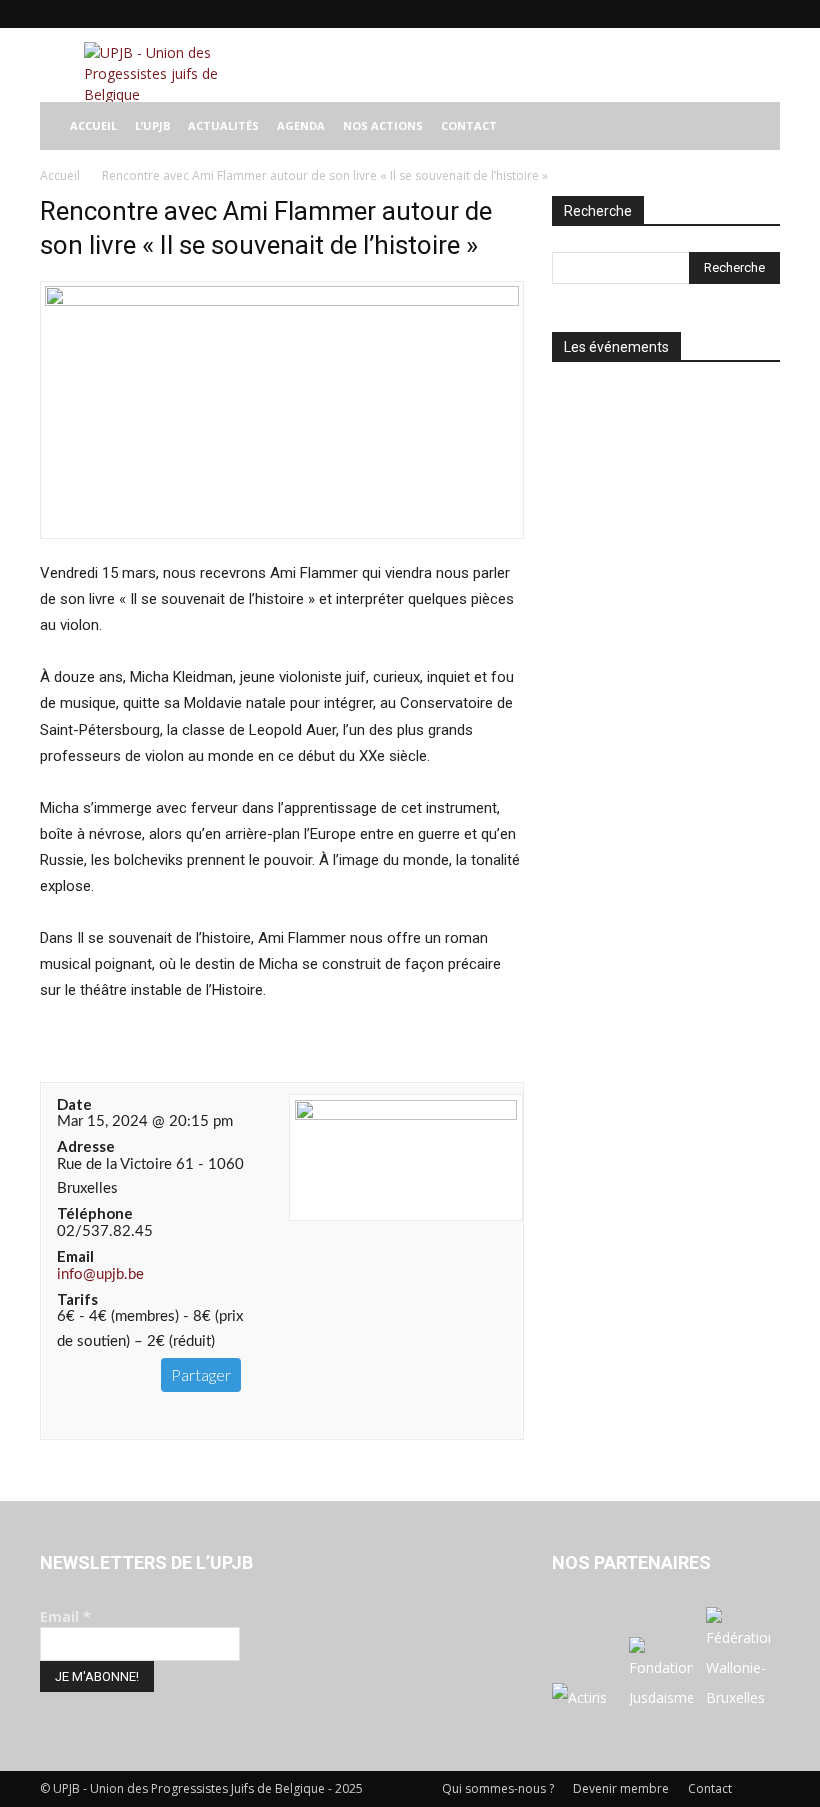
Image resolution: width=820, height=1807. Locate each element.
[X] (732, 14)
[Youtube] (765, 14)
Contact (710, 1788)
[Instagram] (666, 14)
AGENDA (301, 125)
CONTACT (469, 125)
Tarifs (77, 1299)
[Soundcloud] (699, 14)
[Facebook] (633, 14)
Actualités (223, 125)
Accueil (60, 175)
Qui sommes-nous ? (498, 1788)
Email (75, 1256)
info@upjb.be (100, 1274)
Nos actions (383, 125)
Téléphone (95, 1213)
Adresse (86, 1146)
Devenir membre (621, 1788)
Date (74, 1104)
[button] (756, 126)
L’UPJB (152, 125)
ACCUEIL (93, 125)
